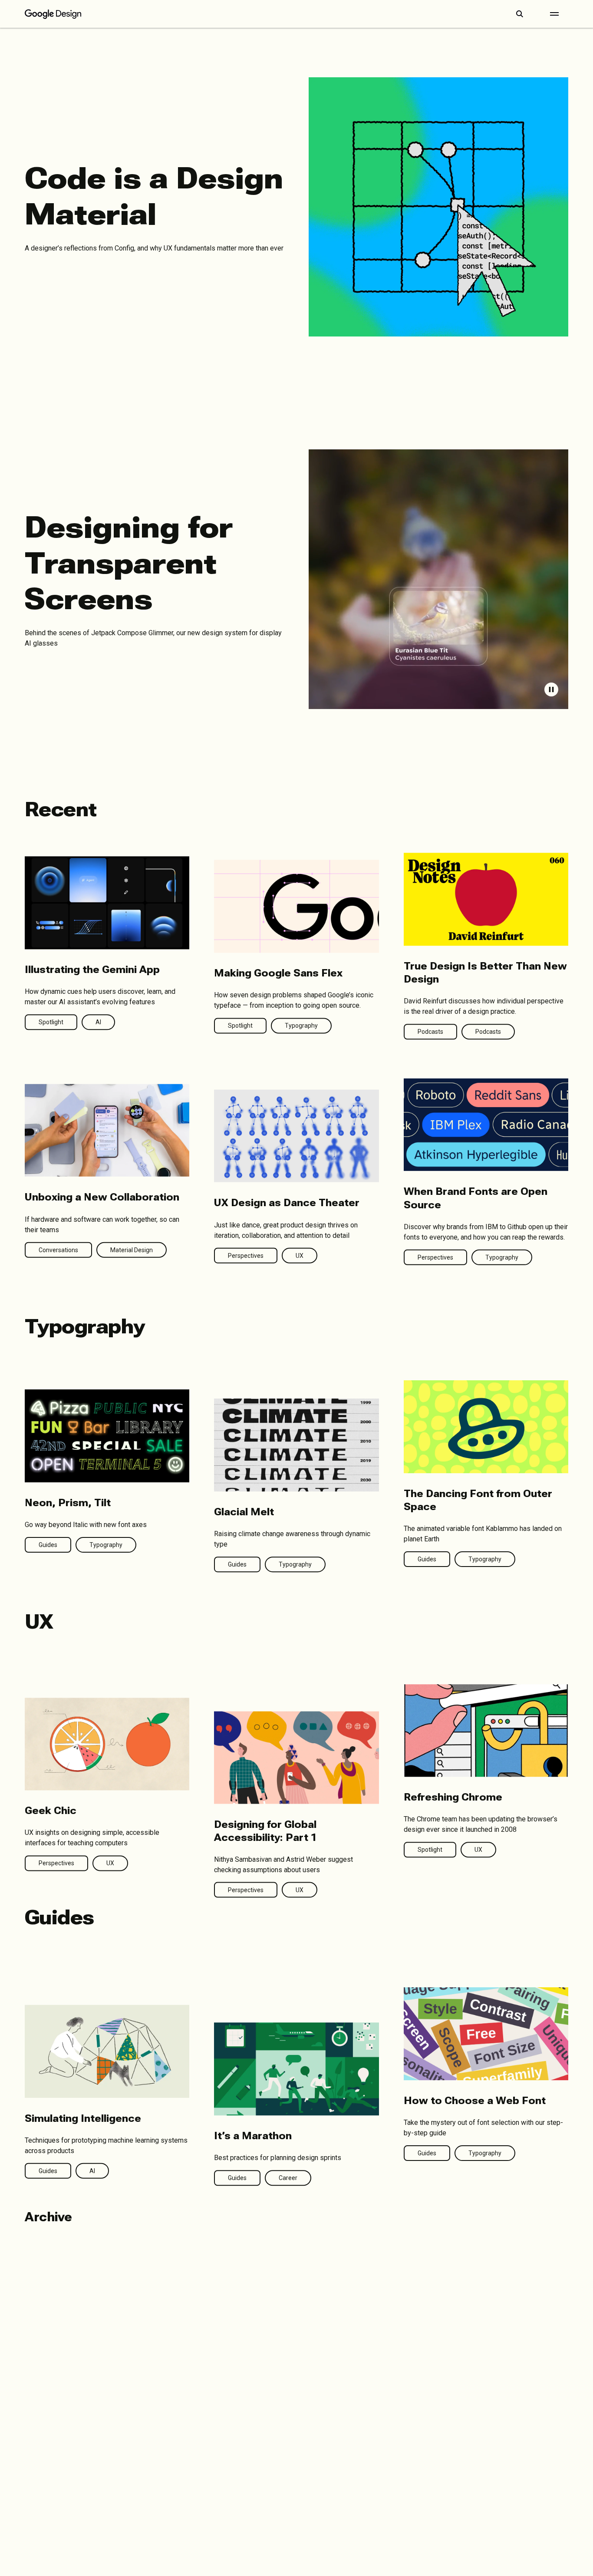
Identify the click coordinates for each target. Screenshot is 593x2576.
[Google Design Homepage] (53, 13)
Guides (48, 1545)
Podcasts (430, 1032)
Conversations (58, 1250)
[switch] (551, 689)
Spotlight (51, 1022)
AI (98, 1022)
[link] (296, 207)
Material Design (132, 1250)
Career (288, 2177)
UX (300, 1890)
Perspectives (246, 1890)
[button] (520, 14)
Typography (301, 1026)
